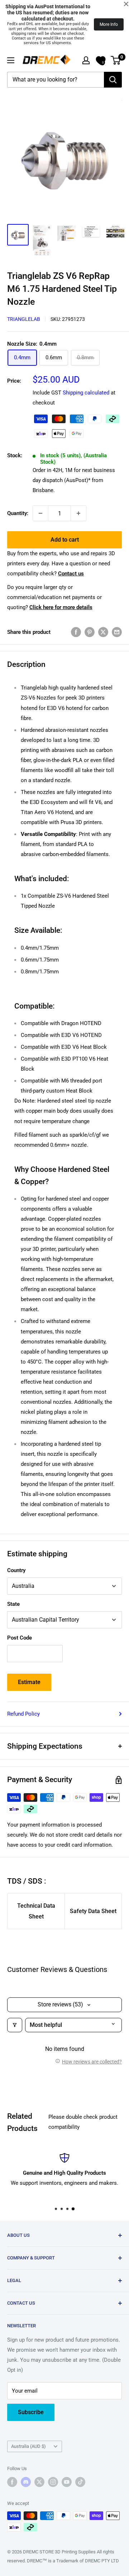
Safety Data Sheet (93, 1911)
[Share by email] (117, 632)
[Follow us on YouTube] (67, 2482)
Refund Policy (23, 1714)
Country (16, 1570)
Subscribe (31, 2412)
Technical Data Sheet (36, 1911)
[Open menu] (11, 60)
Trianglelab (24, 319)
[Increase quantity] (78, 513)
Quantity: (18, 513)
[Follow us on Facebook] (12, 2482)
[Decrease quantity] (40, 513)
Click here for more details (61, 607)
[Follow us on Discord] (26, 2482)
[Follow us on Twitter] (39, 2482)
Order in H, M (74, 480)
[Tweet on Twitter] (103, 632)
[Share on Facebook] (76, 632)
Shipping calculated (86, 393)
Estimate (29, 1682)
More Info (109, 24)
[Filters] (15, 2025)
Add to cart (65, 540)
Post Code (20, 1638)
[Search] (113, 80)
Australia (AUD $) (28, 2446)
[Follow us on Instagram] (53, 2482)
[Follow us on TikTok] (80, 2482)
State (13, 1604)
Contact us (71, 574)
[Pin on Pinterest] (90, 632)
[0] (116, 60)
